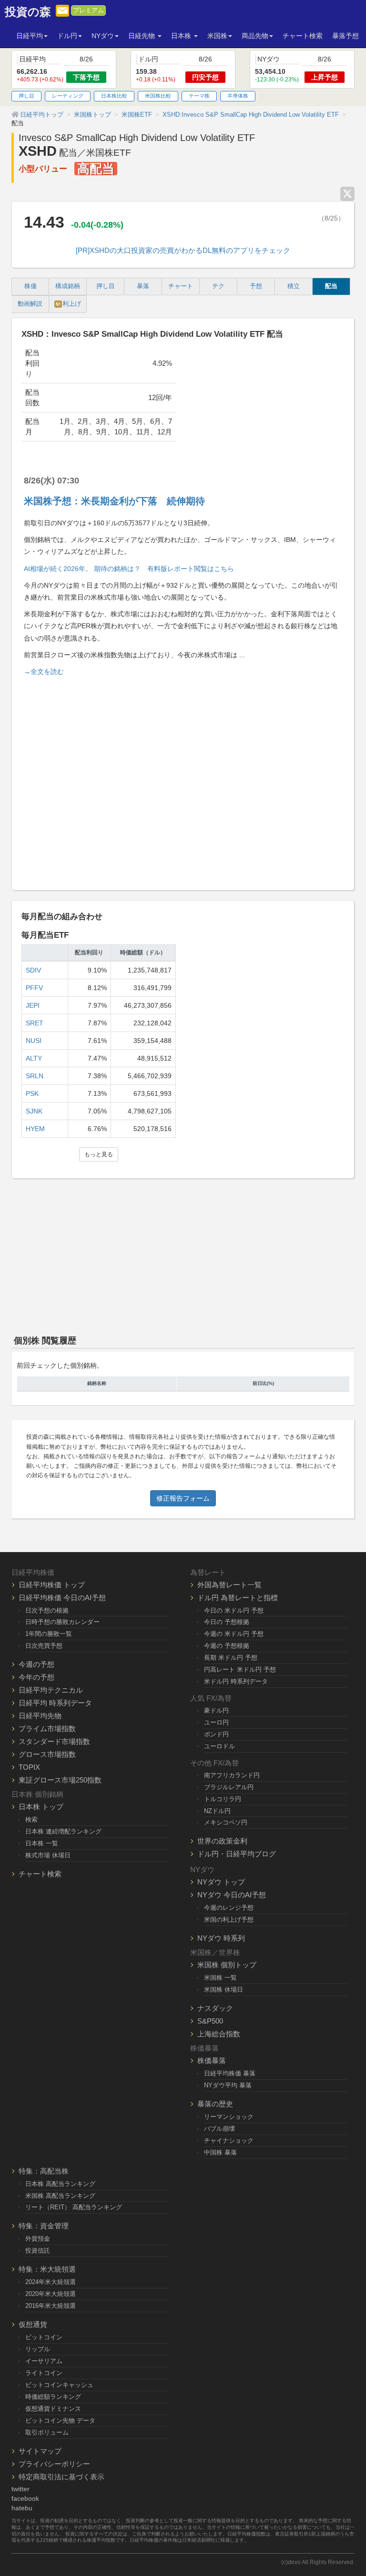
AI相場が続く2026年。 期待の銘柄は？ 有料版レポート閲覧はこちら (129, 569)
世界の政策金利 (222, 1841)
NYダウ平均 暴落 (228, 2085)
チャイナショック (229, 2140)
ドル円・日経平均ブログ (237, 1854)
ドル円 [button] (67, 36)
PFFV (34, 988)
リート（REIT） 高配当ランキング (74, 2207)
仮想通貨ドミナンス (53, 2409)
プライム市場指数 (47, 1729)
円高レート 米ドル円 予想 (240, 1669)
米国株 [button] (217, 36)
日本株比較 (114, 96)
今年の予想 (36, 1677)
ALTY (34, 1058)
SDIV (33, 970)
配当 (331, 286)
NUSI (34, 1041)
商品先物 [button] (255, 36)
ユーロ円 (216, 1722)
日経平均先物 (40, 1716)
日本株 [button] (182, 36)
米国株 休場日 (224, 1990)
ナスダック (215, 2008)
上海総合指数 (219, 2034)
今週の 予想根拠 (227, 1646)
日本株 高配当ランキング (60, 2184)
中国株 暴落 (220, 2152)
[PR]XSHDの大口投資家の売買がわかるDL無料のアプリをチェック (183, 250)
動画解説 (30, 304)
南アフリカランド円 (232, 1775)
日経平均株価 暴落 (230, 2073)
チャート (181, 286)
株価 (30, 286)
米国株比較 (158, 96)
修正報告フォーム (183, 1498)
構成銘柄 (68, 286)
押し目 (26, 96)
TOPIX (29, 1767)
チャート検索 (303, 36)
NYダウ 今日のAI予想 (232, 1895)
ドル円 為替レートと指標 (238, 1598)
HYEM (35, 1129)
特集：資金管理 (44, 2226)
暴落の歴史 (215, 2104)
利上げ (68, 304)
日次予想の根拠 (47, 1610)
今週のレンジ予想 (229, 1908)
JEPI (33, 1005)
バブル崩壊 (219, 2129)
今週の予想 (36, 1664)
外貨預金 (38, 2239)
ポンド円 (216, 1734)
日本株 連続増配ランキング (63, 1831)
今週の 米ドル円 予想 (234, 1634)
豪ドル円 (216, 1710)
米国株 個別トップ (227, 1965)
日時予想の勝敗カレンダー (62, 1622)
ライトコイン (44, 2373)
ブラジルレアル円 (229, 1787)
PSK (32, 1093)
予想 (256, 286)
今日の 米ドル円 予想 (234, 1610)
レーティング (68, 96)
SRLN (35, 1076)
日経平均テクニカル (51, 1690)
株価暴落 (212, 2060)
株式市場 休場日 (48, 1855)
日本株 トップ (41, 1807)
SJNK (34, 1111)
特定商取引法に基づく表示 (61, 2477)
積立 (294, 286)
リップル (38, 2349)
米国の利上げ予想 (229, 1919)
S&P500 (210, 2021)
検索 (31, 1819)
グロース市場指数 (47, 1754)
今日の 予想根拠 (227, 1622)
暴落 (143, 286)
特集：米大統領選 (47, 2269)
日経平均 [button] (30, 36)
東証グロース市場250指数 (60, 1780)
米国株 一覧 (220, 1978)
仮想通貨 (33, 2324)
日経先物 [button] (142, 36)
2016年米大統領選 (51, 2306)
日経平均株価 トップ (52, 1585)
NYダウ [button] (103, 36)
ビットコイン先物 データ (60, 2421)
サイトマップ (40, 2451)
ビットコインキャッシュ (59, 2385)
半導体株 (238, 96)
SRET (35, 1023)
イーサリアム (44, 2361)
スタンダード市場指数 (54, 1741)
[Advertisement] (183, 779)
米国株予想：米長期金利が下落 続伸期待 (114, 501)
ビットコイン (44, 2337)
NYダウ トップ (221, 1882)
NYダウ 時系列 (221, 1938)
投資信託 (38, 2250)
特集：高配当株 (44, 2171)
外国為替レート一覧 (229, 1585)
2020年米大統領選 (51, 2294)
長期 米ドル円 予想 (231, 1658)
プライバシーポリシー (54, 2464)
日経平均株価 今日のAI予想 (62, 1598)
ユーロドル (219, 1746)
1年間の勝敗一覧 (49, 1634)
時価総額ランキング (53, 2397)
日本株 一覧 (42, 1843)
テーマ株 (199, 96)
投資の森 (28, 12)
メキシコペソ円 (226, 1822)
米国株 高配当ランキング (60, 2196)
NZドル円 (217, 1811)
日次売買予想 (44, 1646)
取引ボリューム (47, 2432)
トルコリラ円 (223, 1799)
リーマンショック (229, 2117)
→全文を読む (44, 672)
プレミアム (88, 10)
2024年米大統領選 (51, 2282)
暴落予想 (346, 36)
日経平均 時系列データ (55, 1703)
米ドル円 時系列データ (236, 1681)
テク (218, 286)
